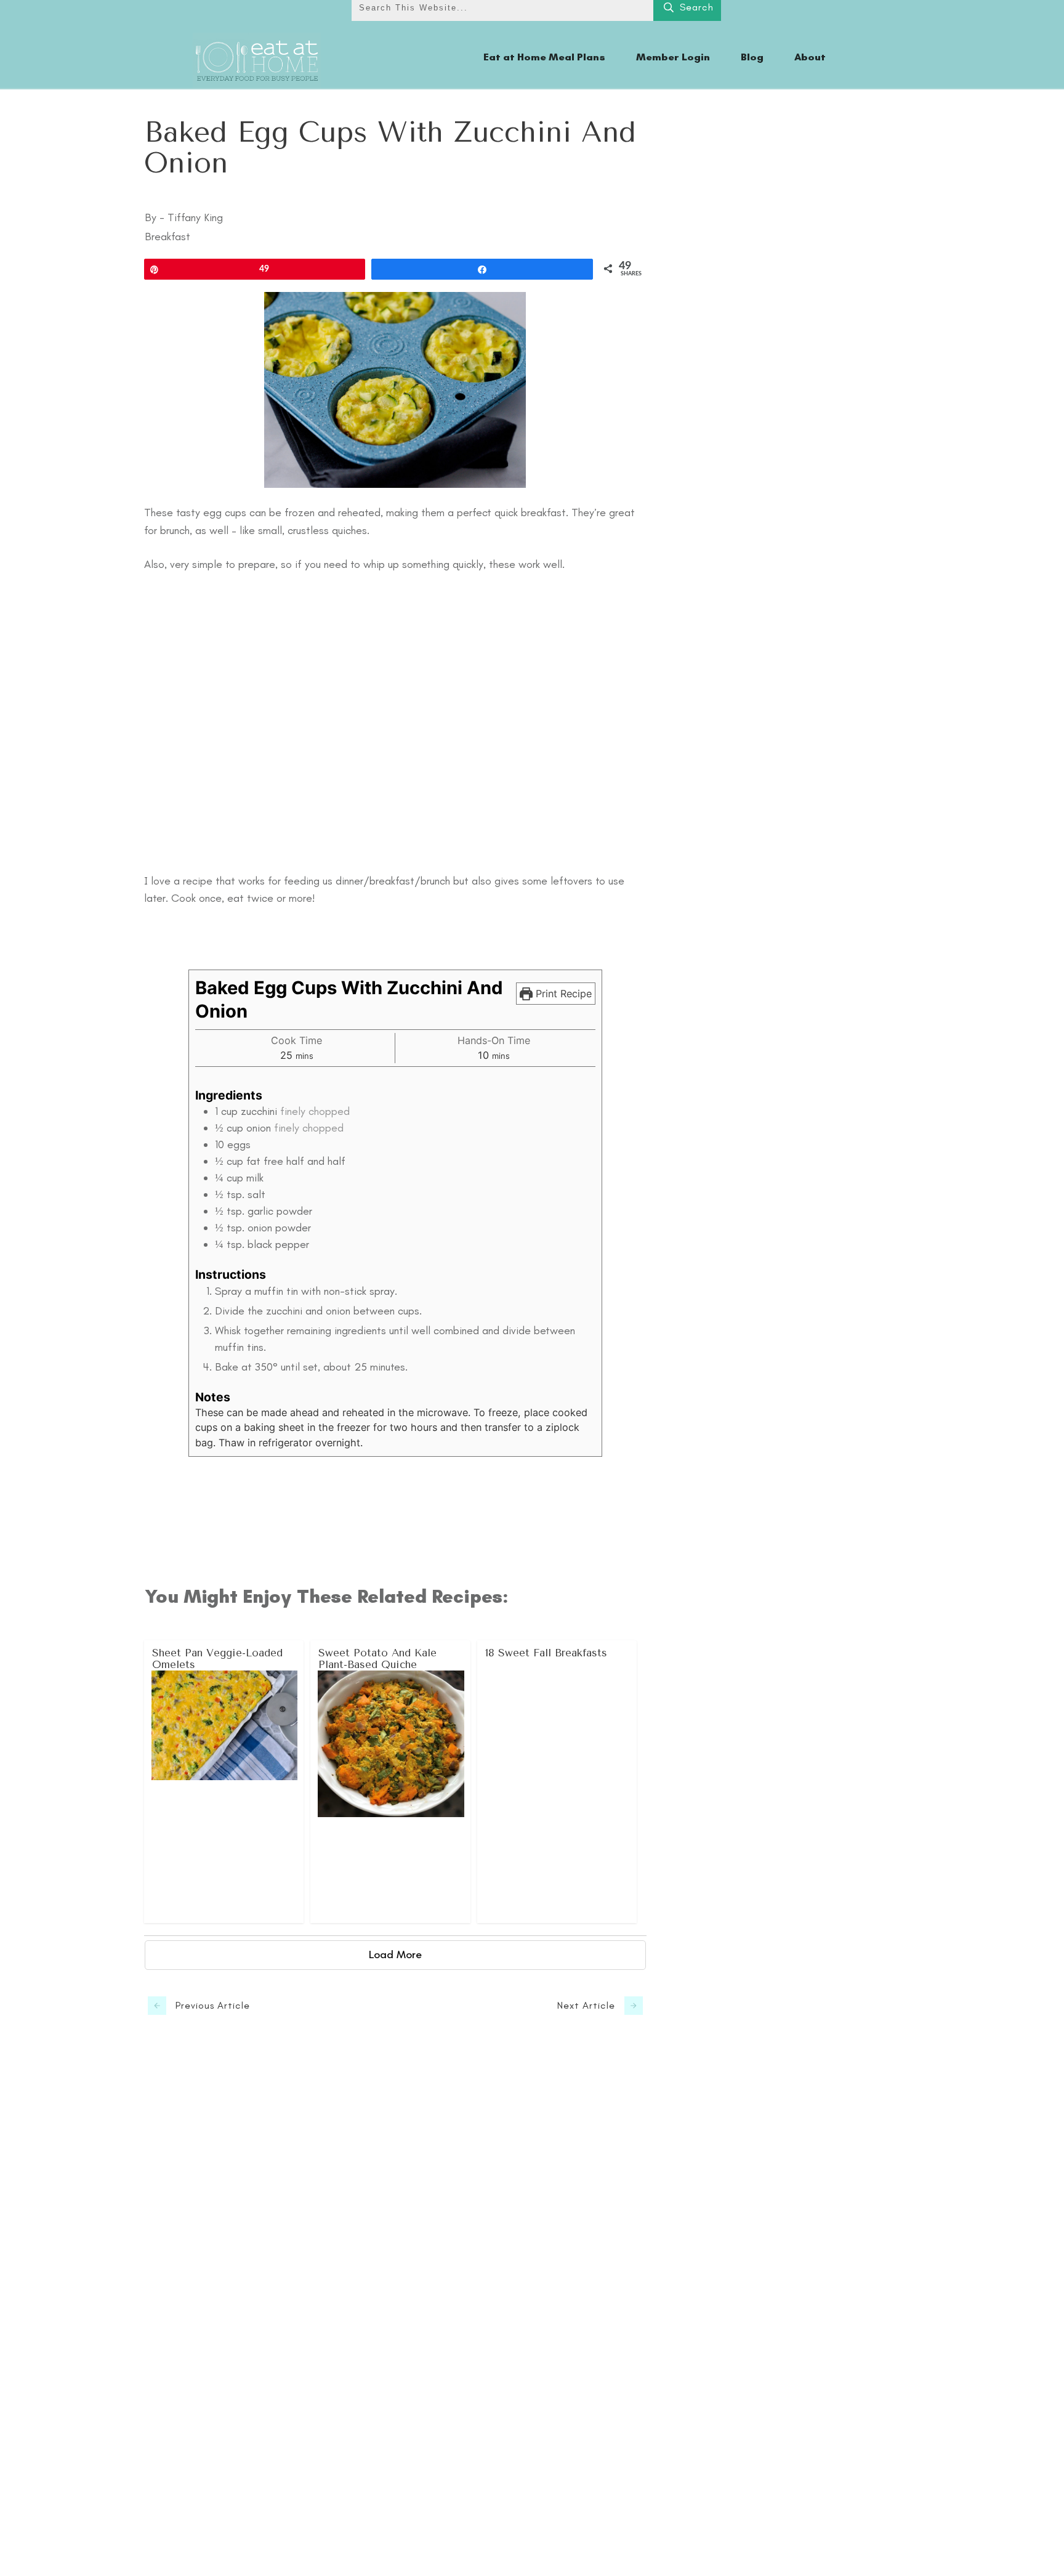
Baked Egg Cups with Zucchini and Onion (390, 148)
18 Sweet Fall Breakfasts (558, 1782)
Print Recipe (562, 994)
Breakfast (167, 237)
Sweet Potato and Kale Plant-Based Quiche (391, 1782)
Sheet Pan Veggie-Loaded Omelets (224, 1782)
